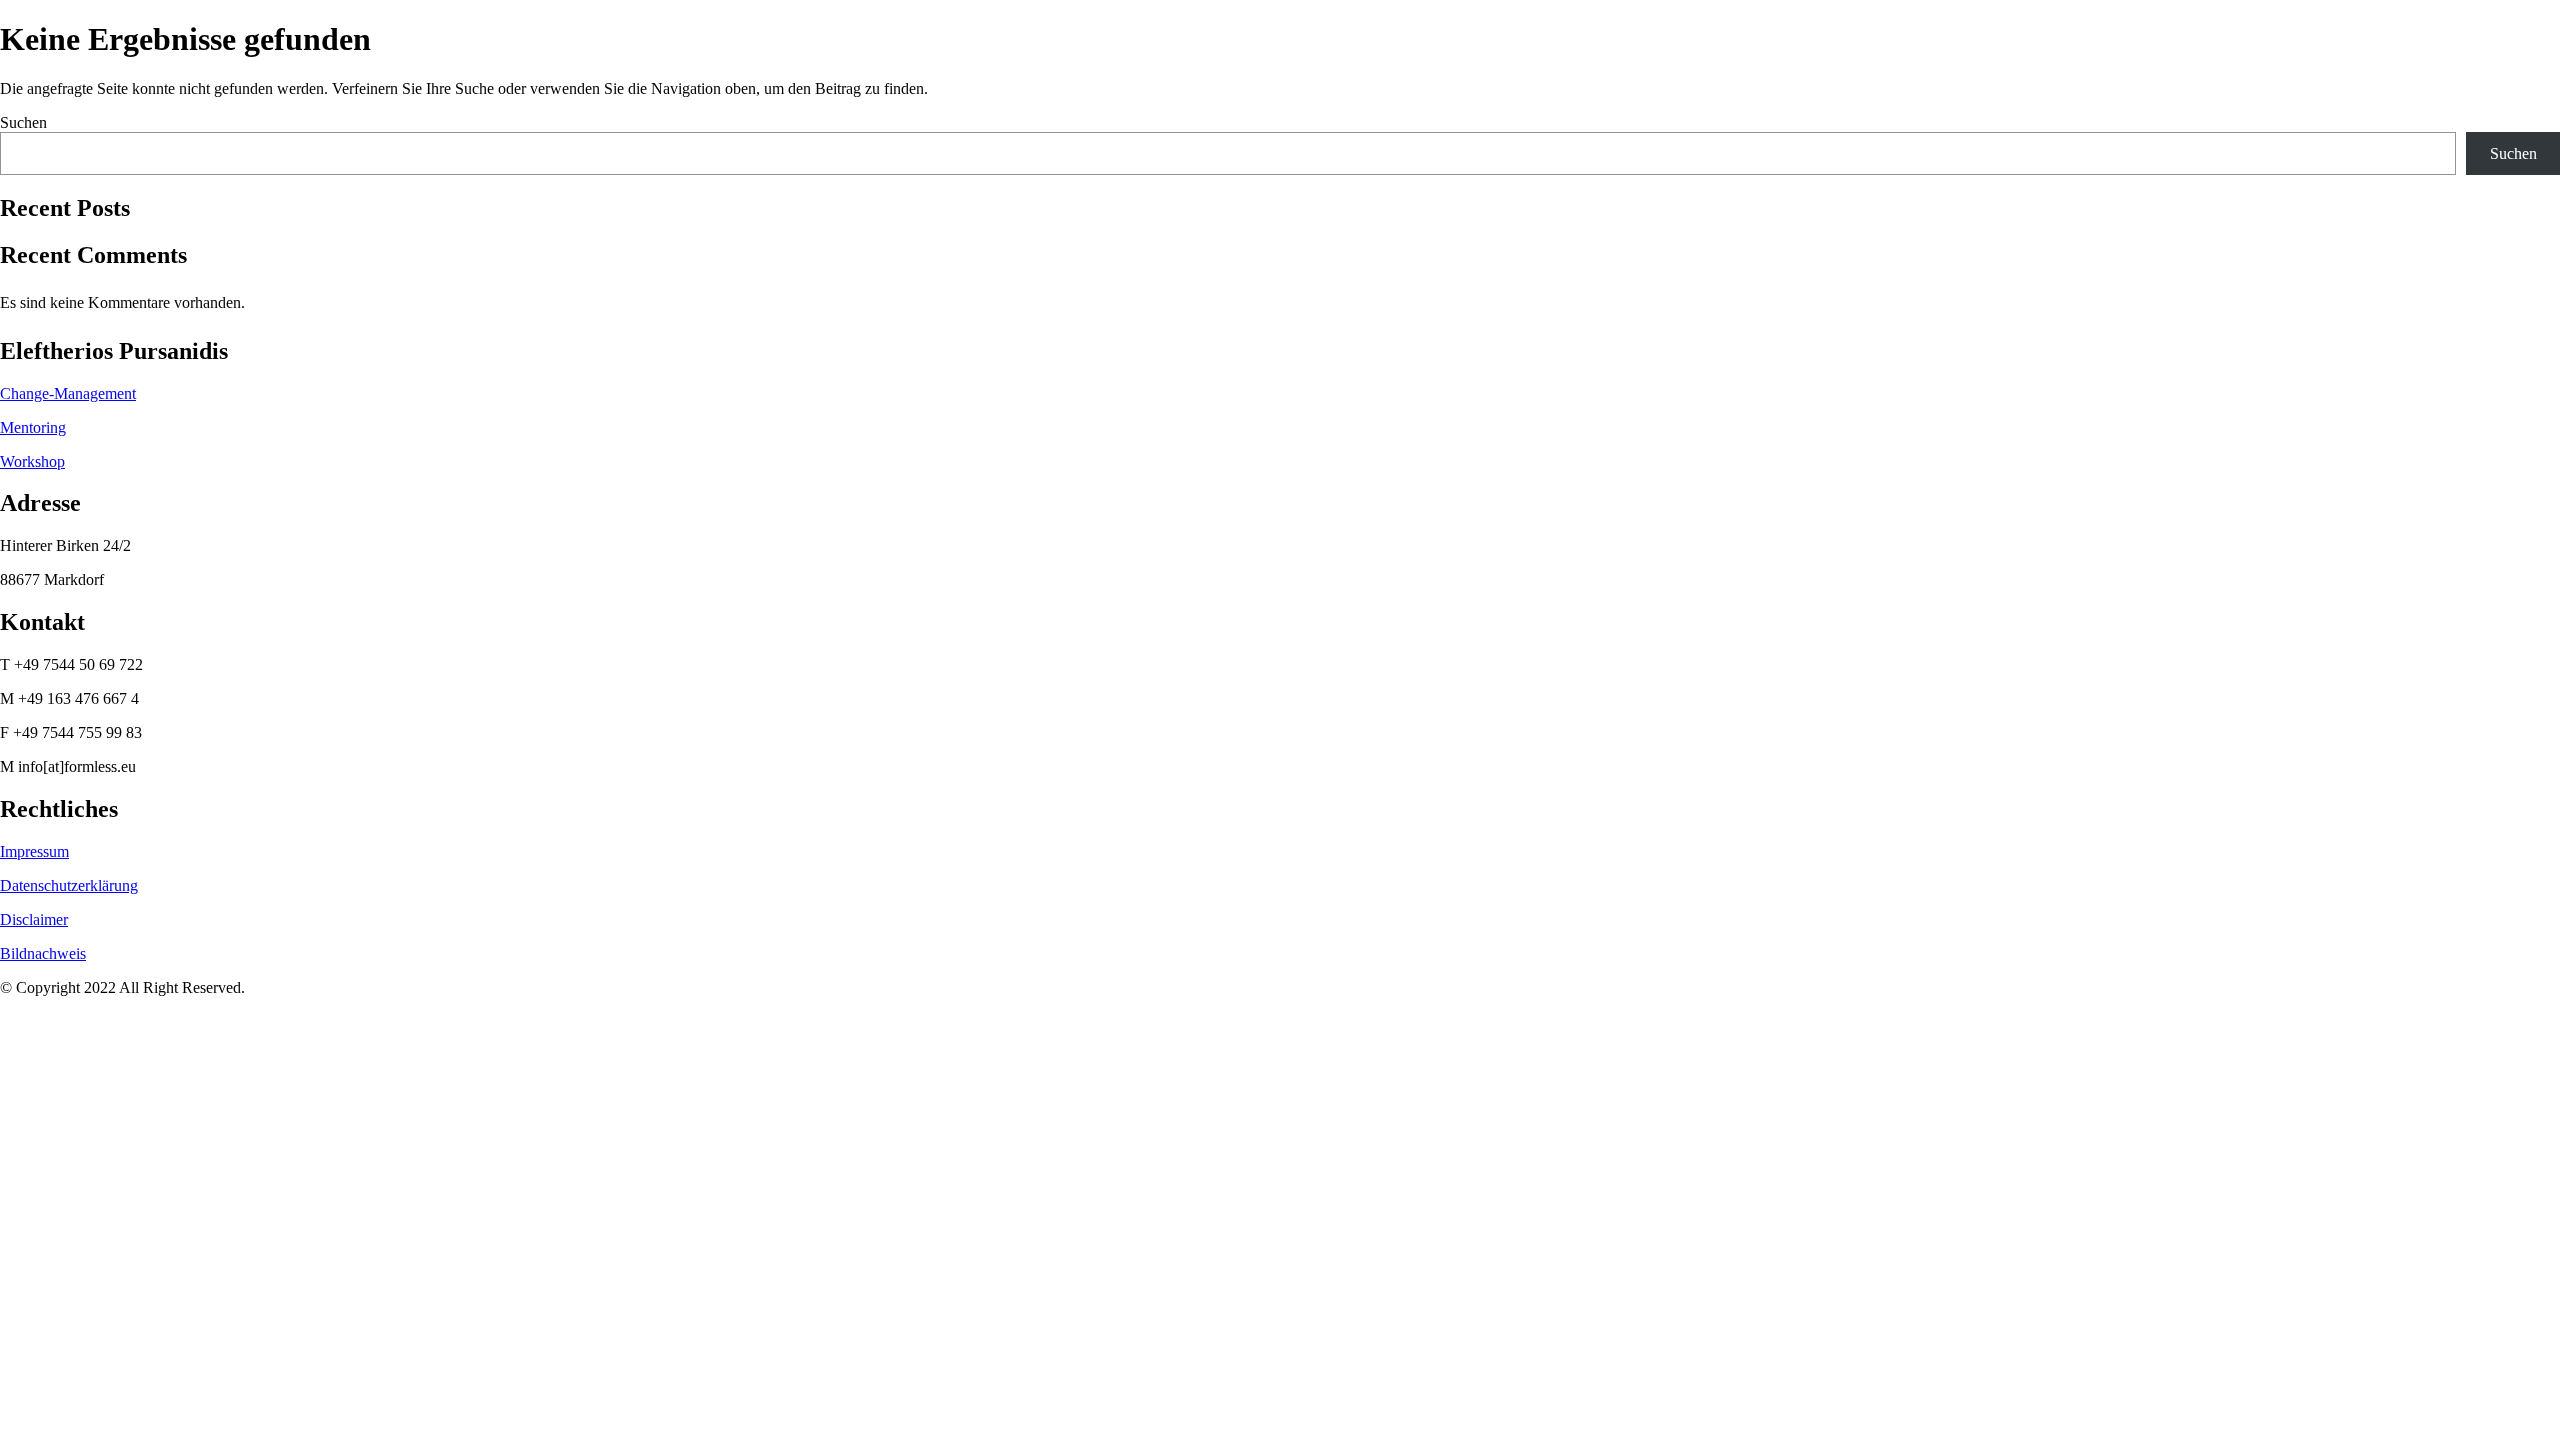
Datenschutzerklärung (69, 885)
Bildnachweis (43, 953)
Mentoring (33, 427)
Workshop (32, 461)
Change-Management (68, 393)
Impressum (34, 851)
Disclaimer (34, 919)
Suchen (23, 122)
